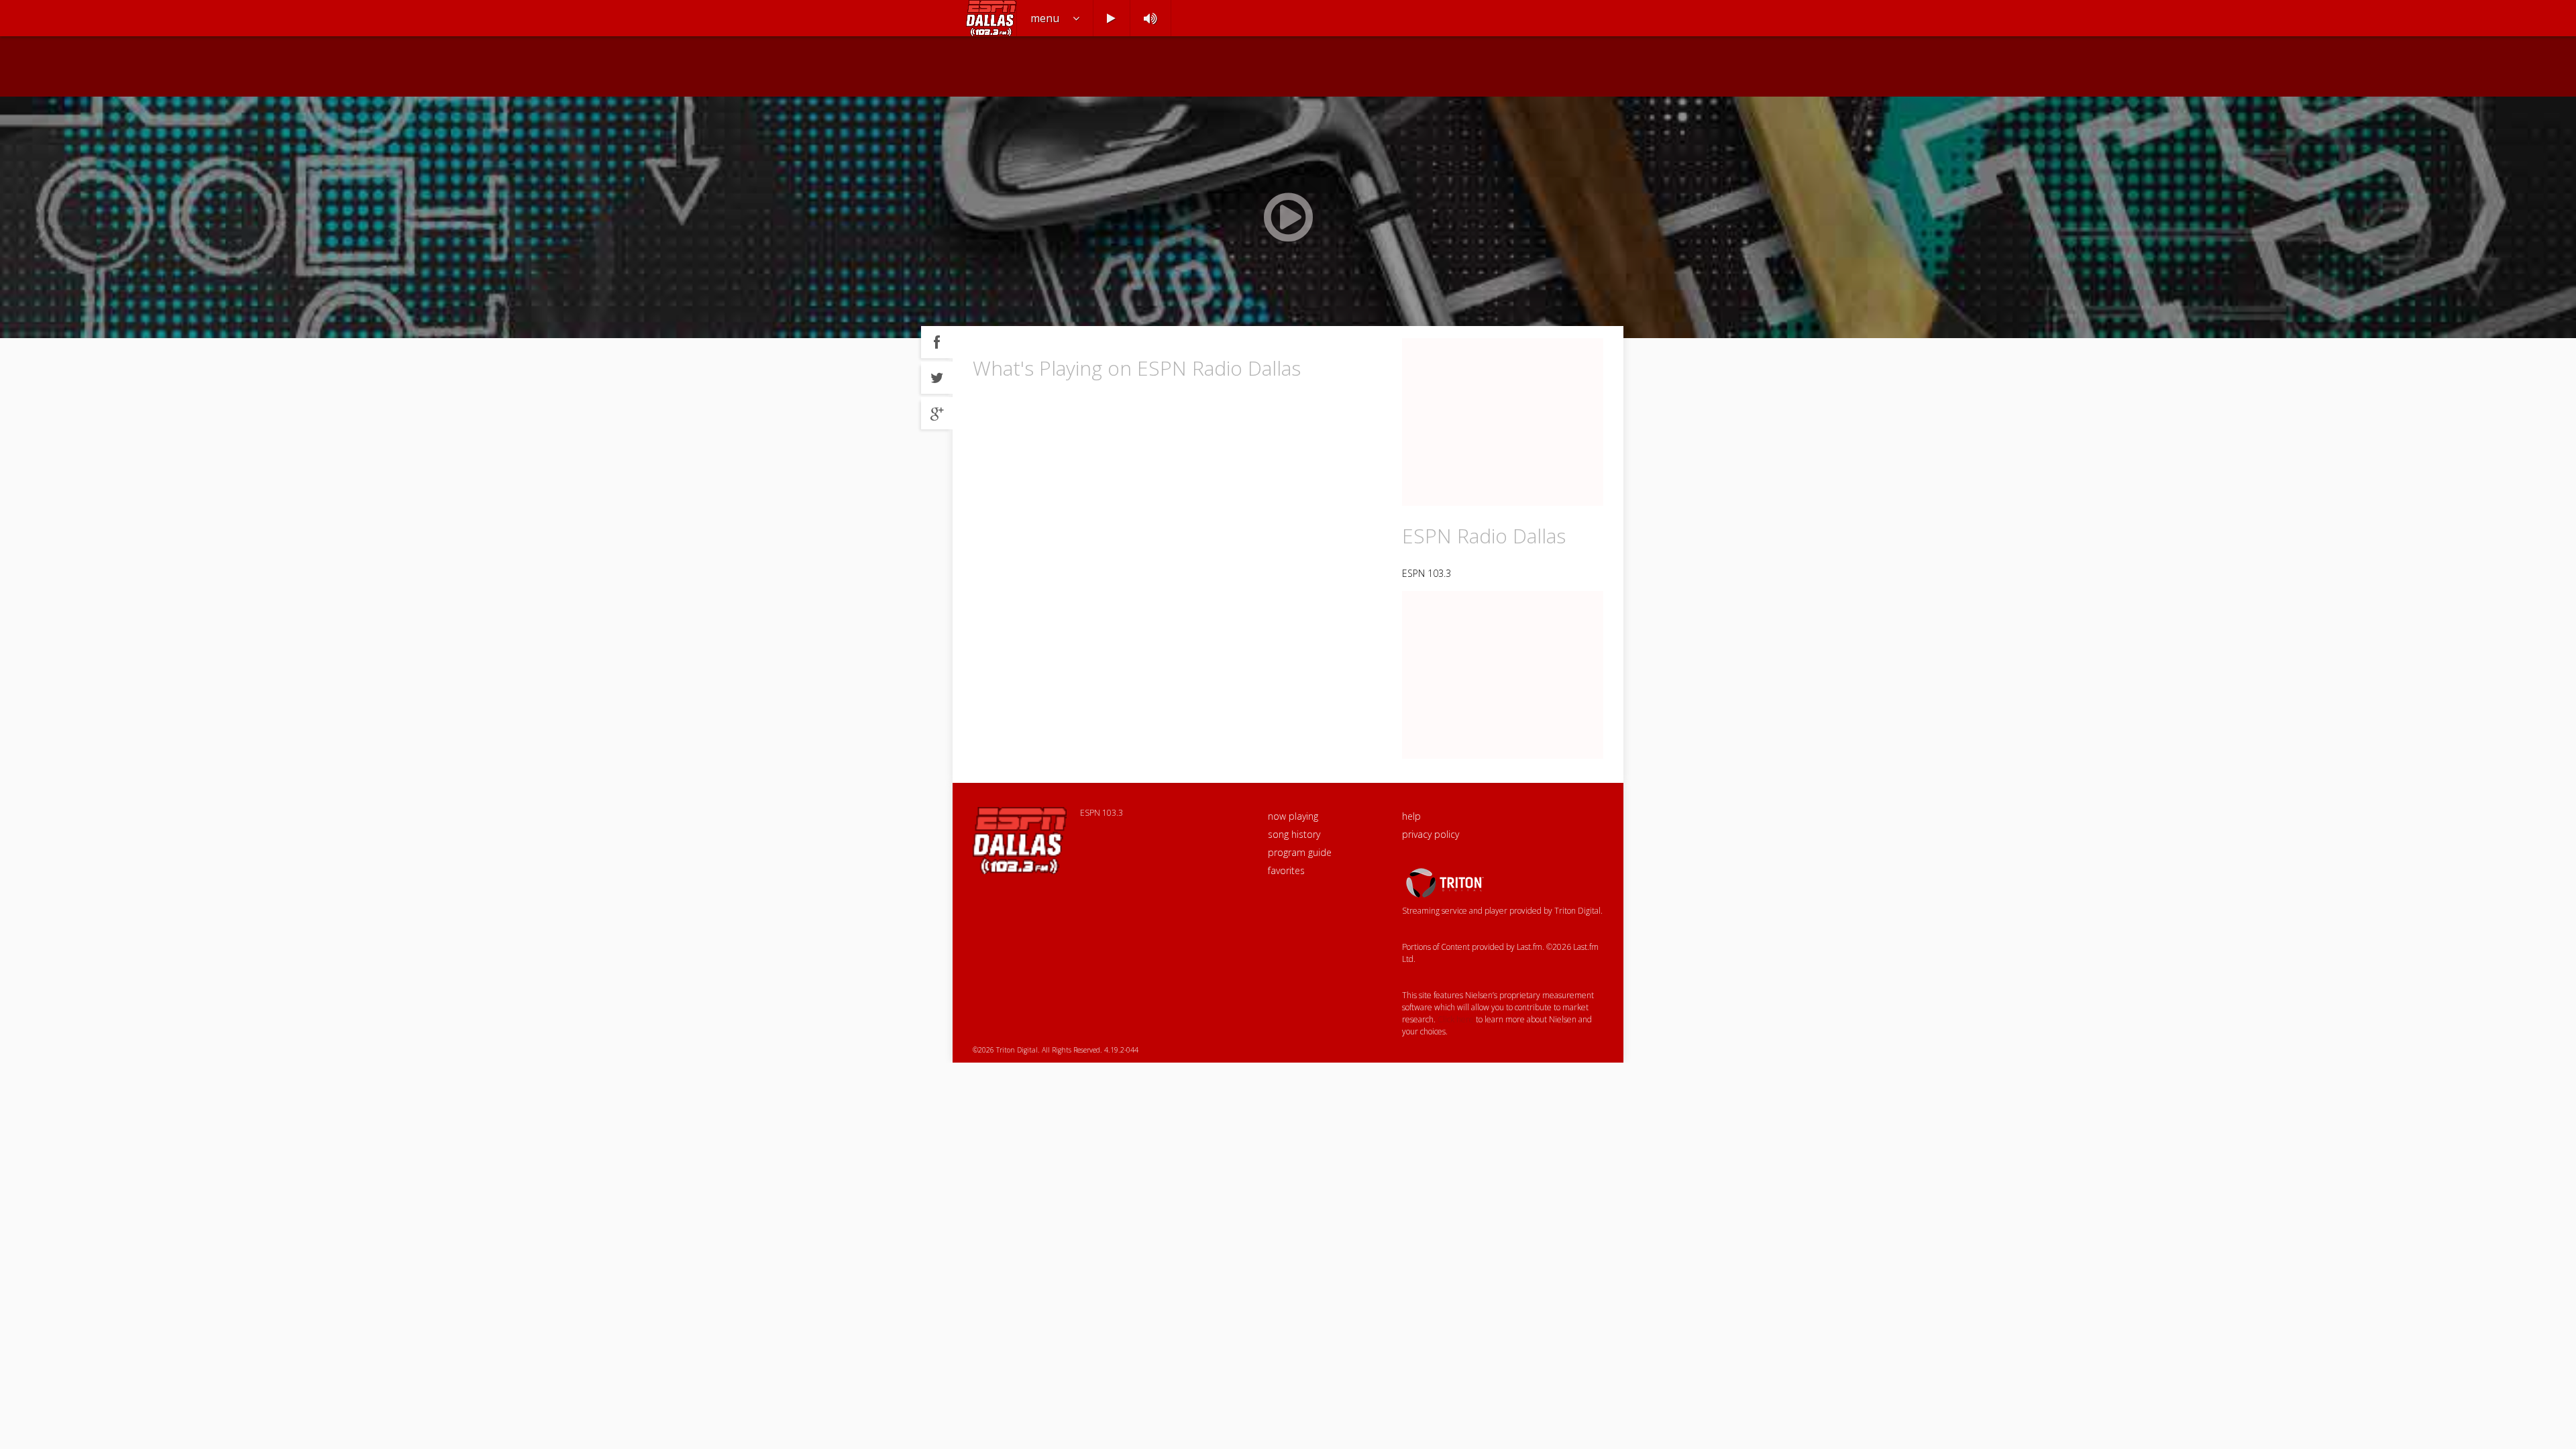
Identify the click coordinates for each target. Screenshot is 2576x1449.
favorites (1286, 870)
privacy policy (1431, 834)
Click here (1456, 1019)
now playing (1293, 816)
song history (1294, 834)
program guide (1300, 852)
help (1411, 816)
